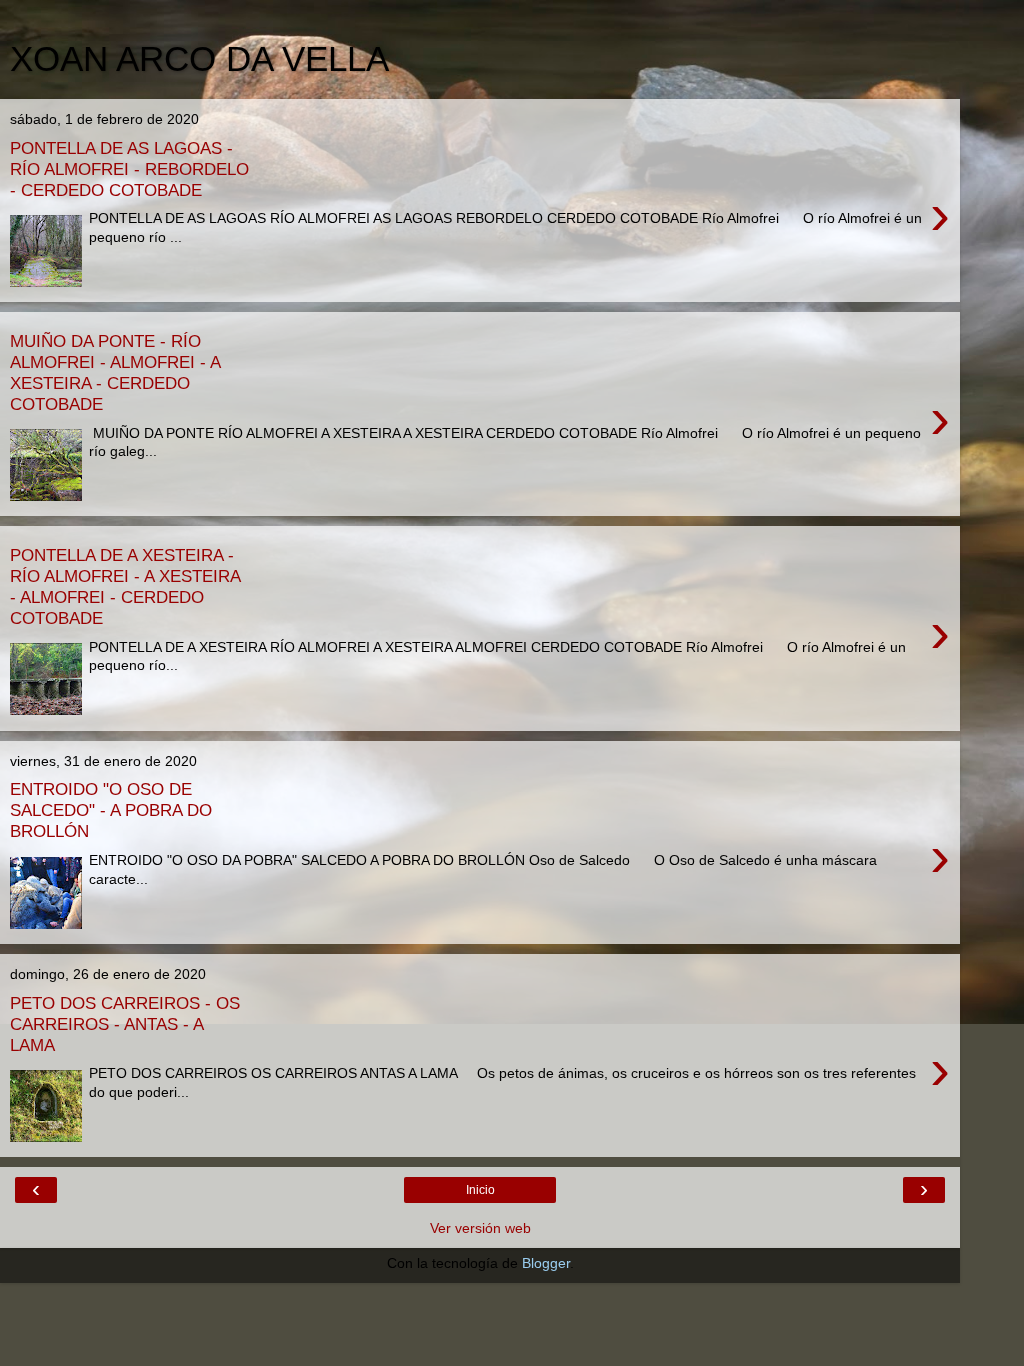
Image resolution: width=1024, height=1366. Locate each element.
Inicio (480, 1190)
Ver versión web (480, 1228)
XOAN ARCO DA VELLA (199, 59)
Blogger (546, 1263)
